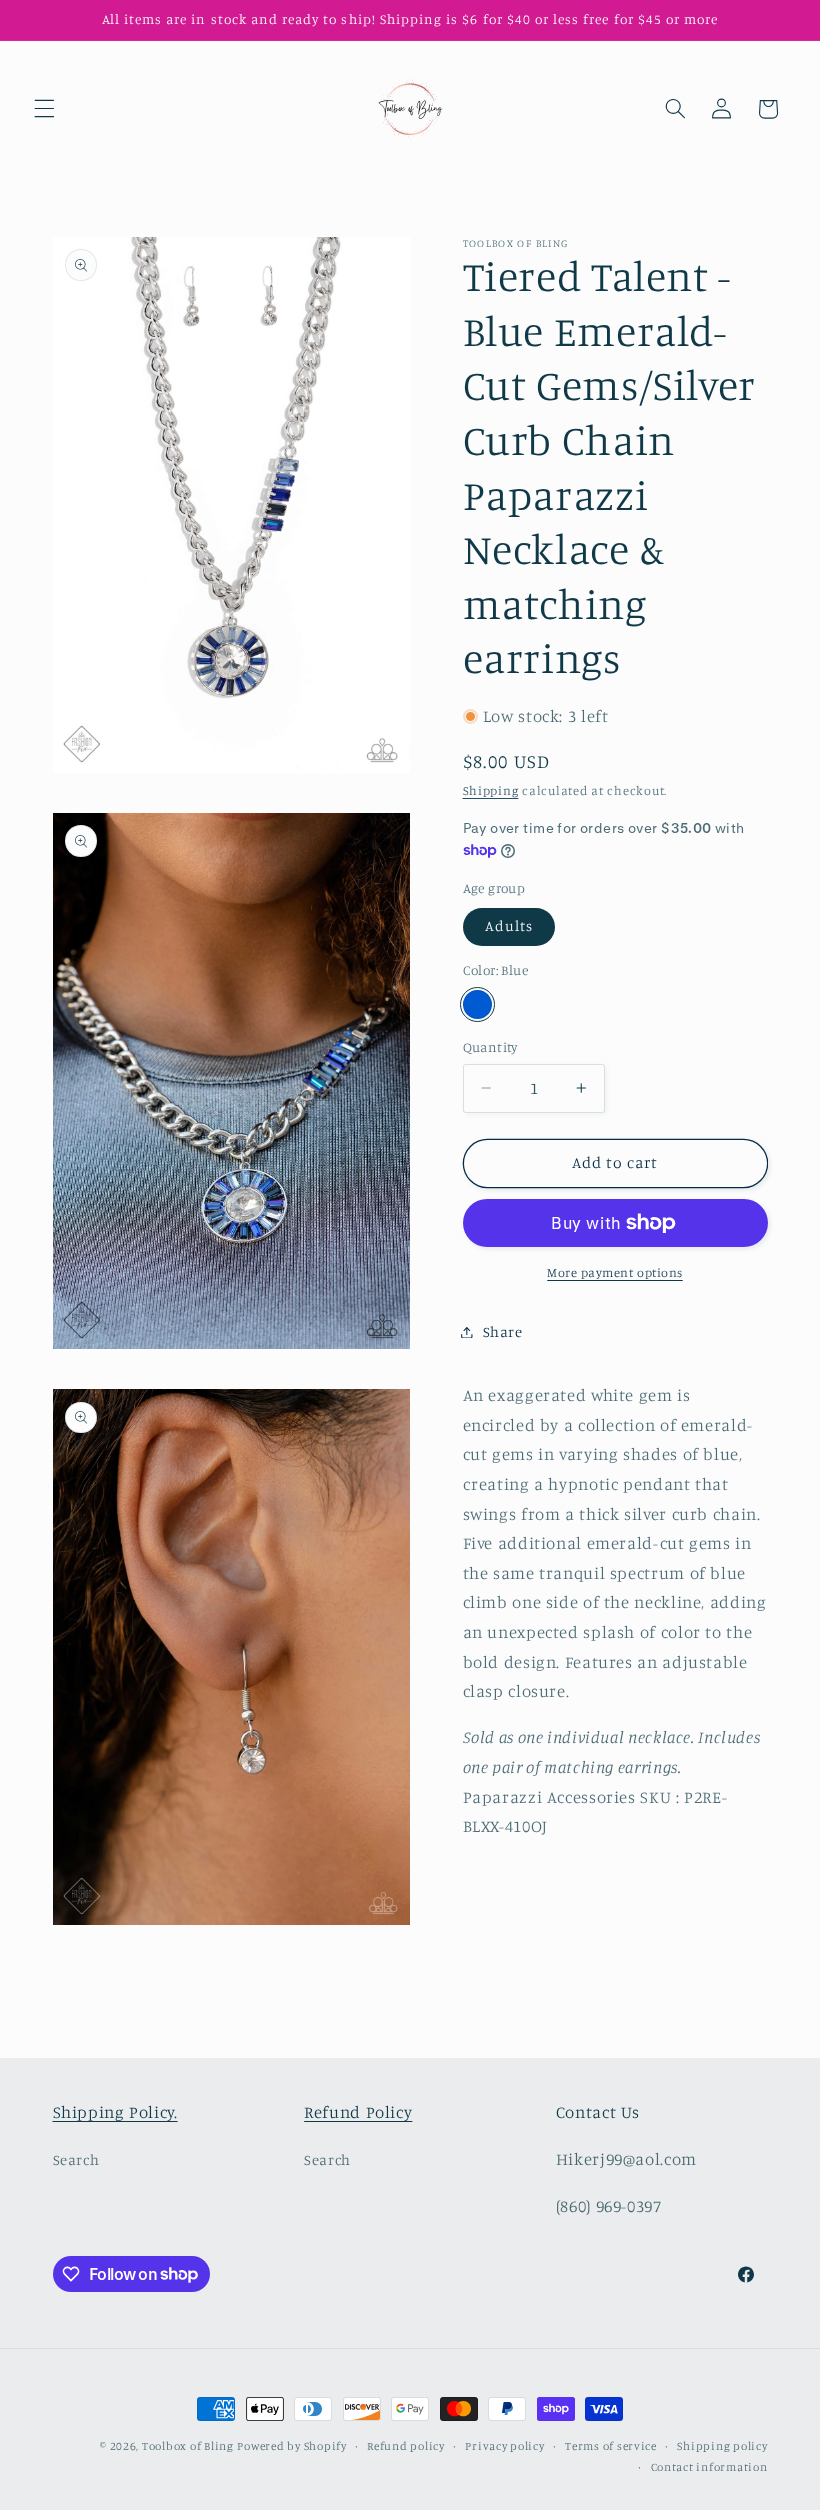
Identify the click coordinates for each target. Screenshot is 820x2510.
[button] (44, 109)
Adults (509, 925)
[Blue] (477, 1004)
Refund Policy (358, 2112)
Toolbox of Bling (188, 2446)
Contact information (709, 2467)
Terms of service (611, 2446)
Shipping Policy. (115, 2112)
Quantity (490, 1047)
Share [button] (503, 1331)
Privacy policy (504, 2446)
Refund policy (406, 2446)
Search (76, 2159)
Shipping (491, 790)
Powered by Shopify (291, 2446)
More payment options (615, 1272)
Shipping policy (722, 2446)
